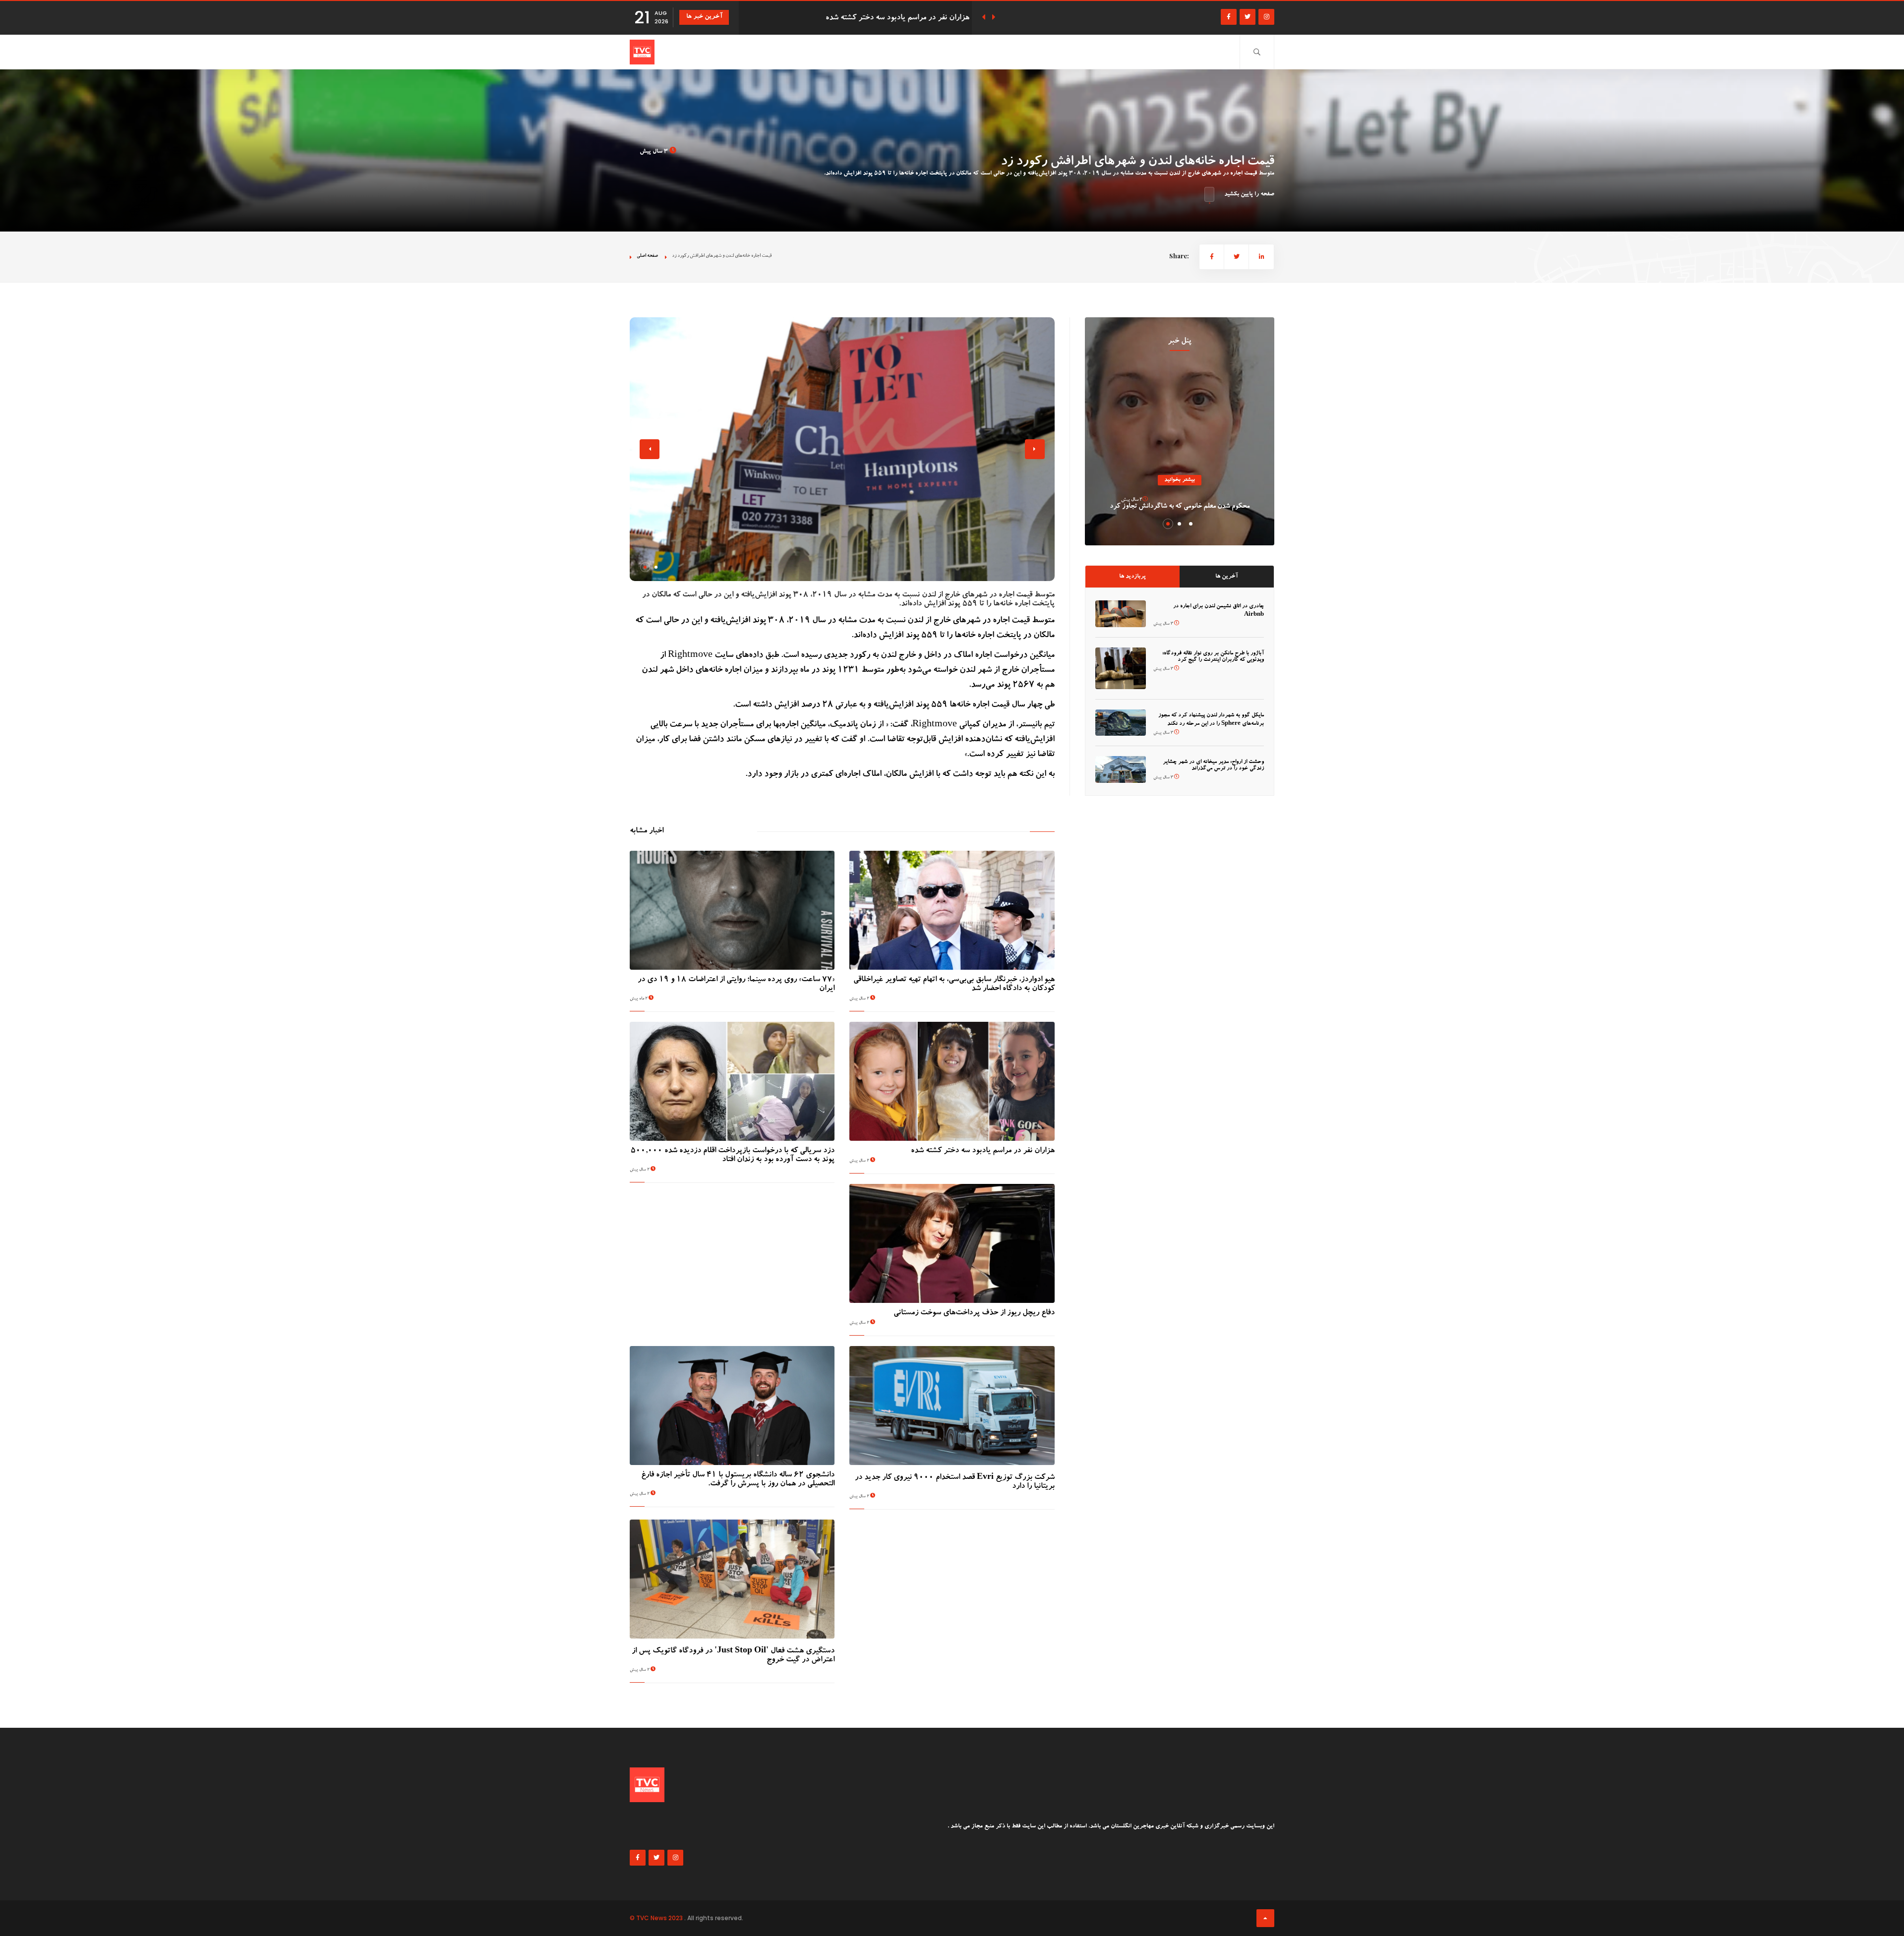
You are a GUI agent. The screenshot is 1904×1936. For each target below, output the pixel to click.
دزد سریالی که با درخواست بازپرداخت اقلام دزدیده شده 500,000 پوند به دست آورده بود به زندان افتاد (733, 1156)
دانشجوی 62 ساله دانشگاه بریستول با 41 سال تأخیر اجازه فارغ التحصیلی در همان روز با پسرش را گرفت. (738, 1480)
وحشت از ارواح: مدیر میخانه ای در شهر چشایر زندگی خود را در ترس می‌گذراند (1213, 765)
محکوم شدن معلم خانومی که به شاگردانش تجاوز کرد (1180, 507)
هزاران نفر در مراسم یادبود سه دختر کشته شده (983, 1151)
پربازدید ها (1132, 577)
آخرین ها (1226, 577)
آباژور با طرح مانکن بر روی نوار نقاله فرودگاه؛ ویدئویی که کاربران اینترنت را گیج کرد (1213, 657)
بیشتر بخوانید (1180, 480)
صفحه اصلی (647, 256)
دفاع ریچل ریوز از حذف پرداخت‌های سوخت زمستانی (889, 18)
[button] (645, 567)
